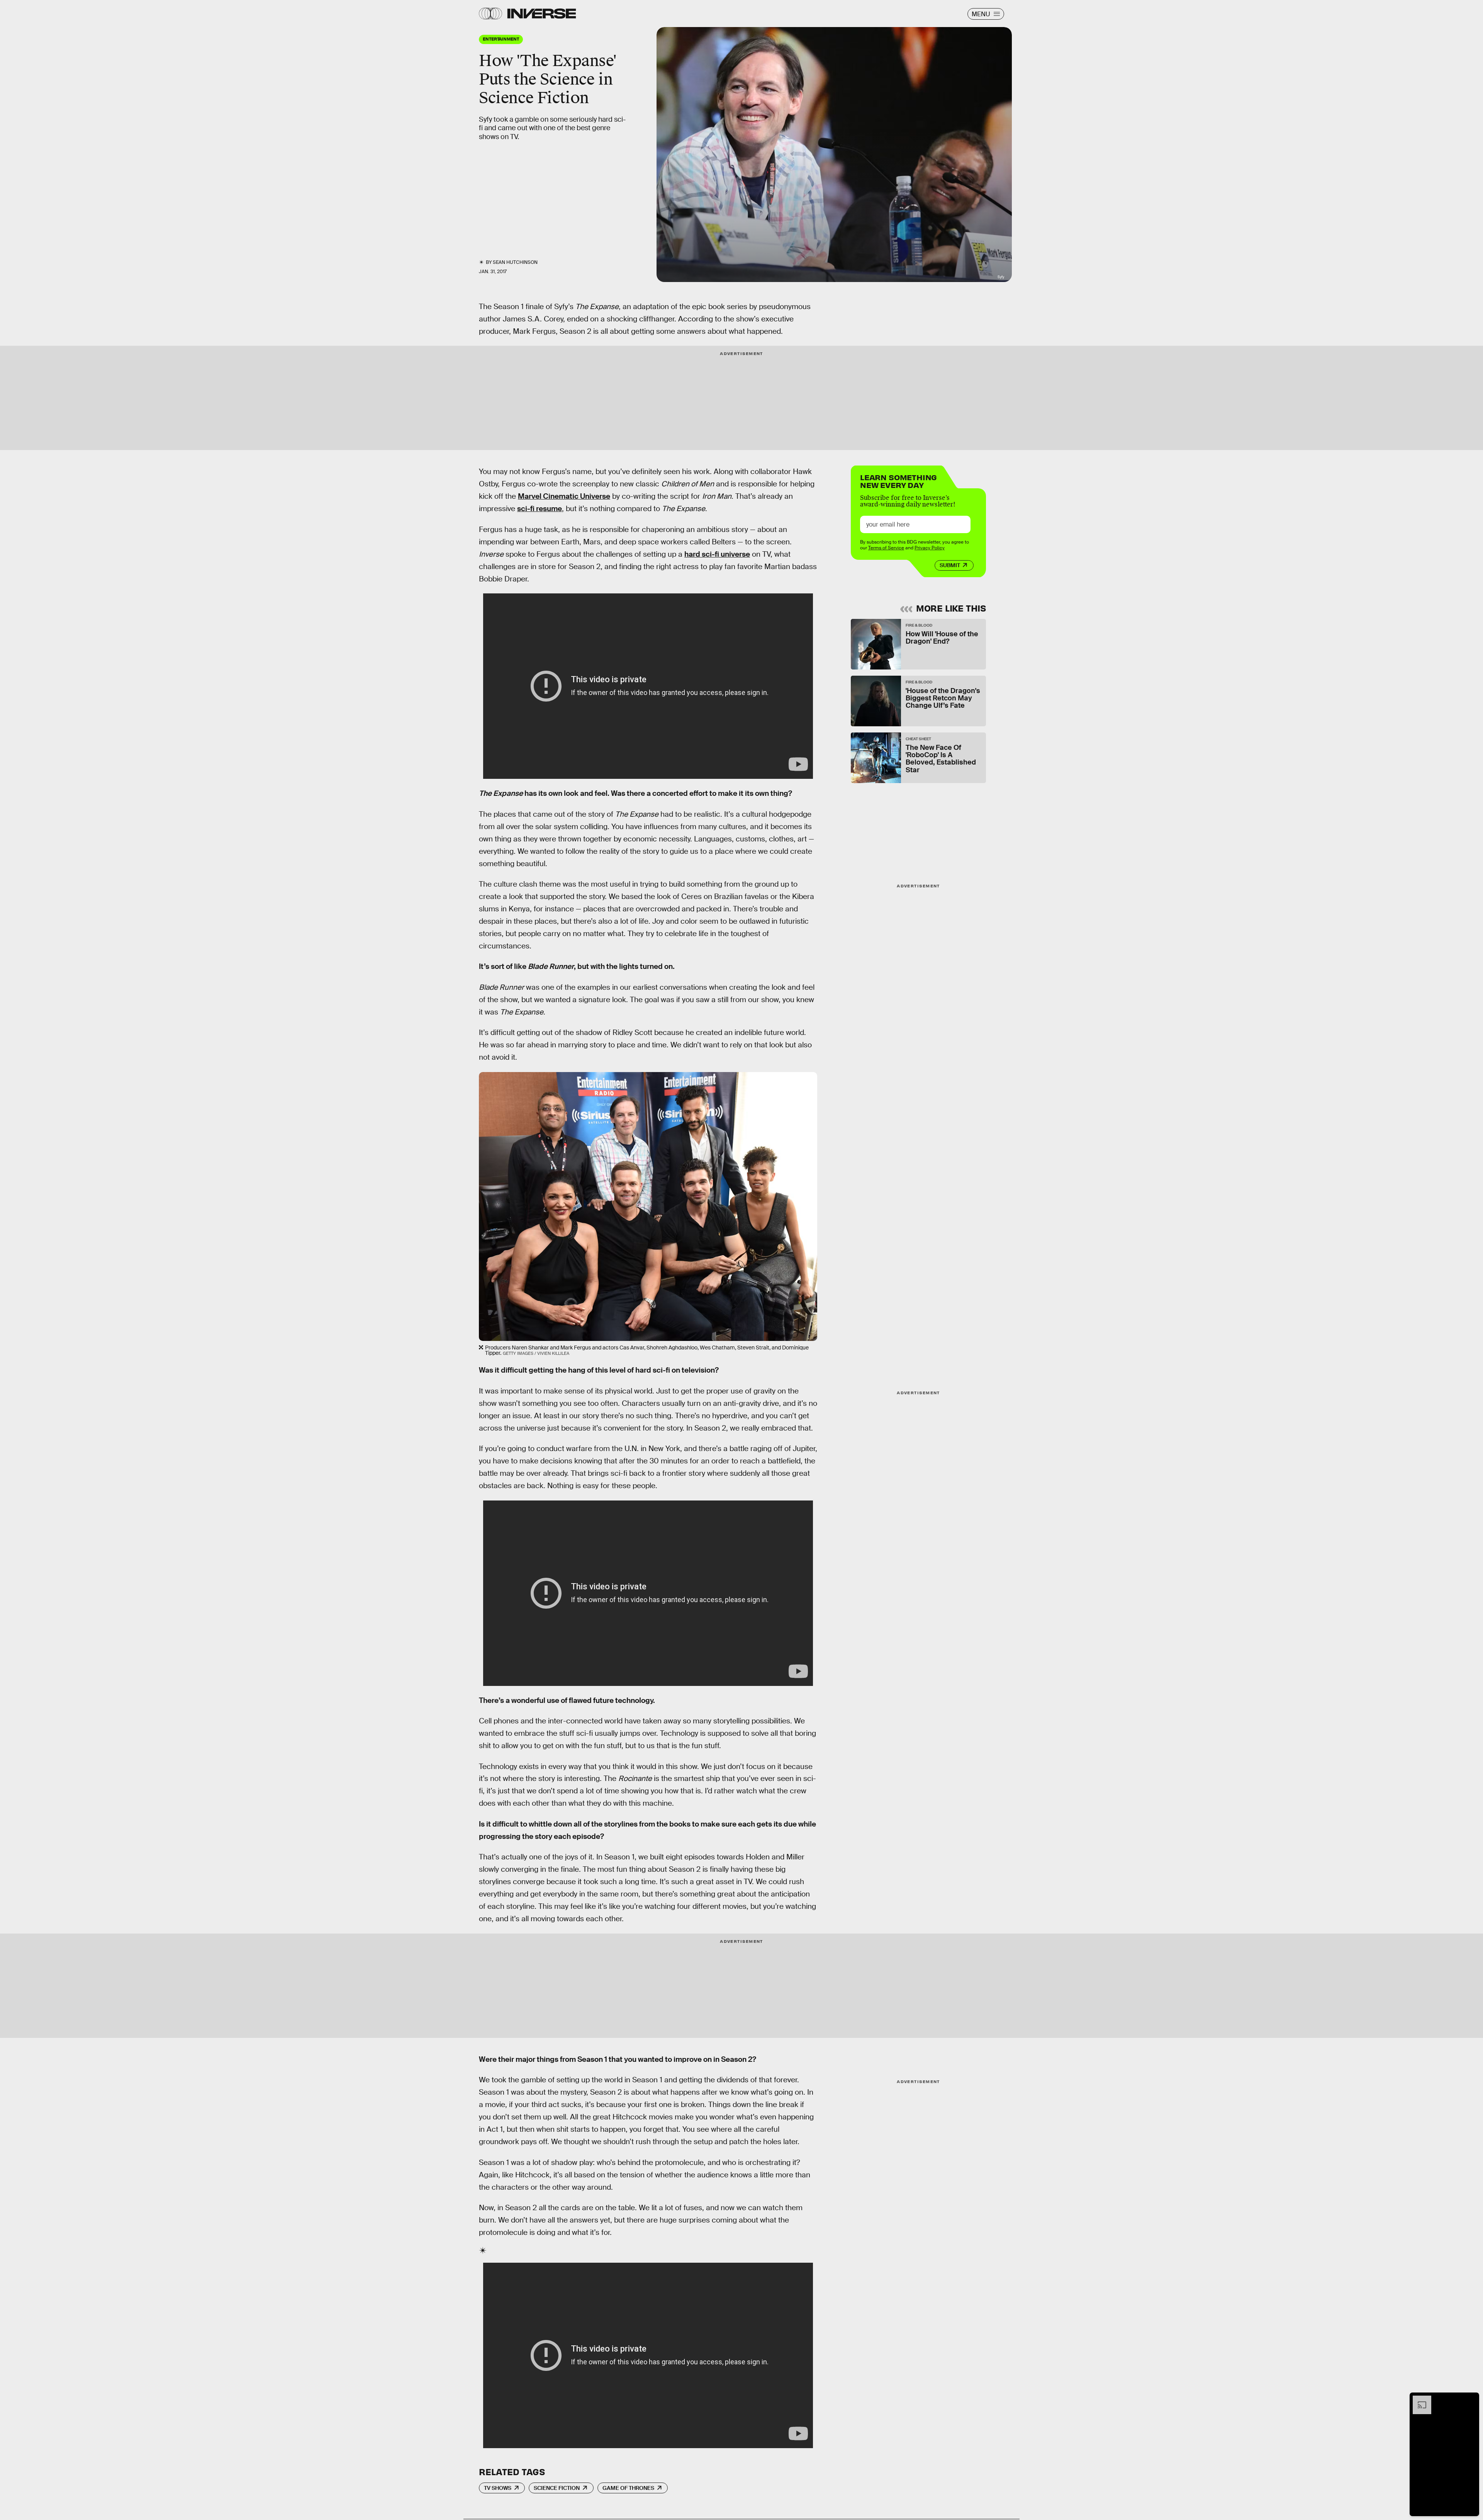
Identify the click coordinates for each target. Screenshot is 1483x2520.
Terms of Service (886, 548)
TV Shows (498, 2488)
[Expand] (1418, 2399)
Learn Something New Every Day (898, 480)
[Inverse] (542, 14)
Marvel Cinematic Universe (564, 496)
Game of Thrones (628, 2488)
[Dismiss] (1471, 2399)
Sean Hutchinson (515, 262)
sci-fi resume (540, 509)
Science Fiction (557, 2488)
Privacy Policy (930, 548)
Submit (950, 565)
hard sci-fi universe (717, 554)
